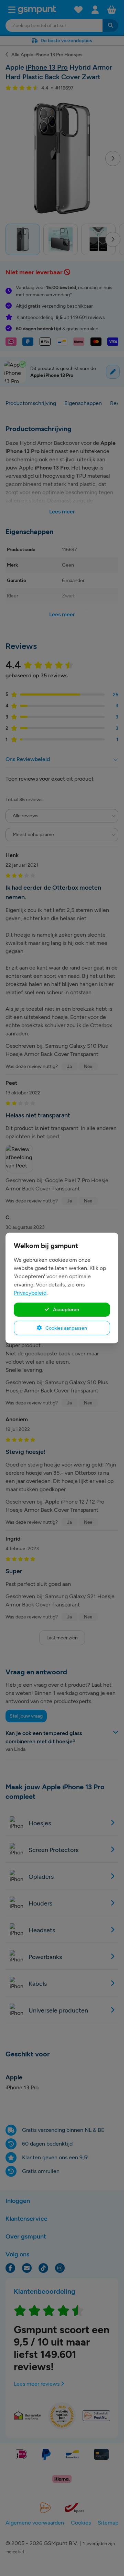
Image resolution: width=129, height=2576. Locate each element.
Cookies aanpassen (66, 1328)
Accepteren (66, 1309)
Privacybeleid (30, 1293)
